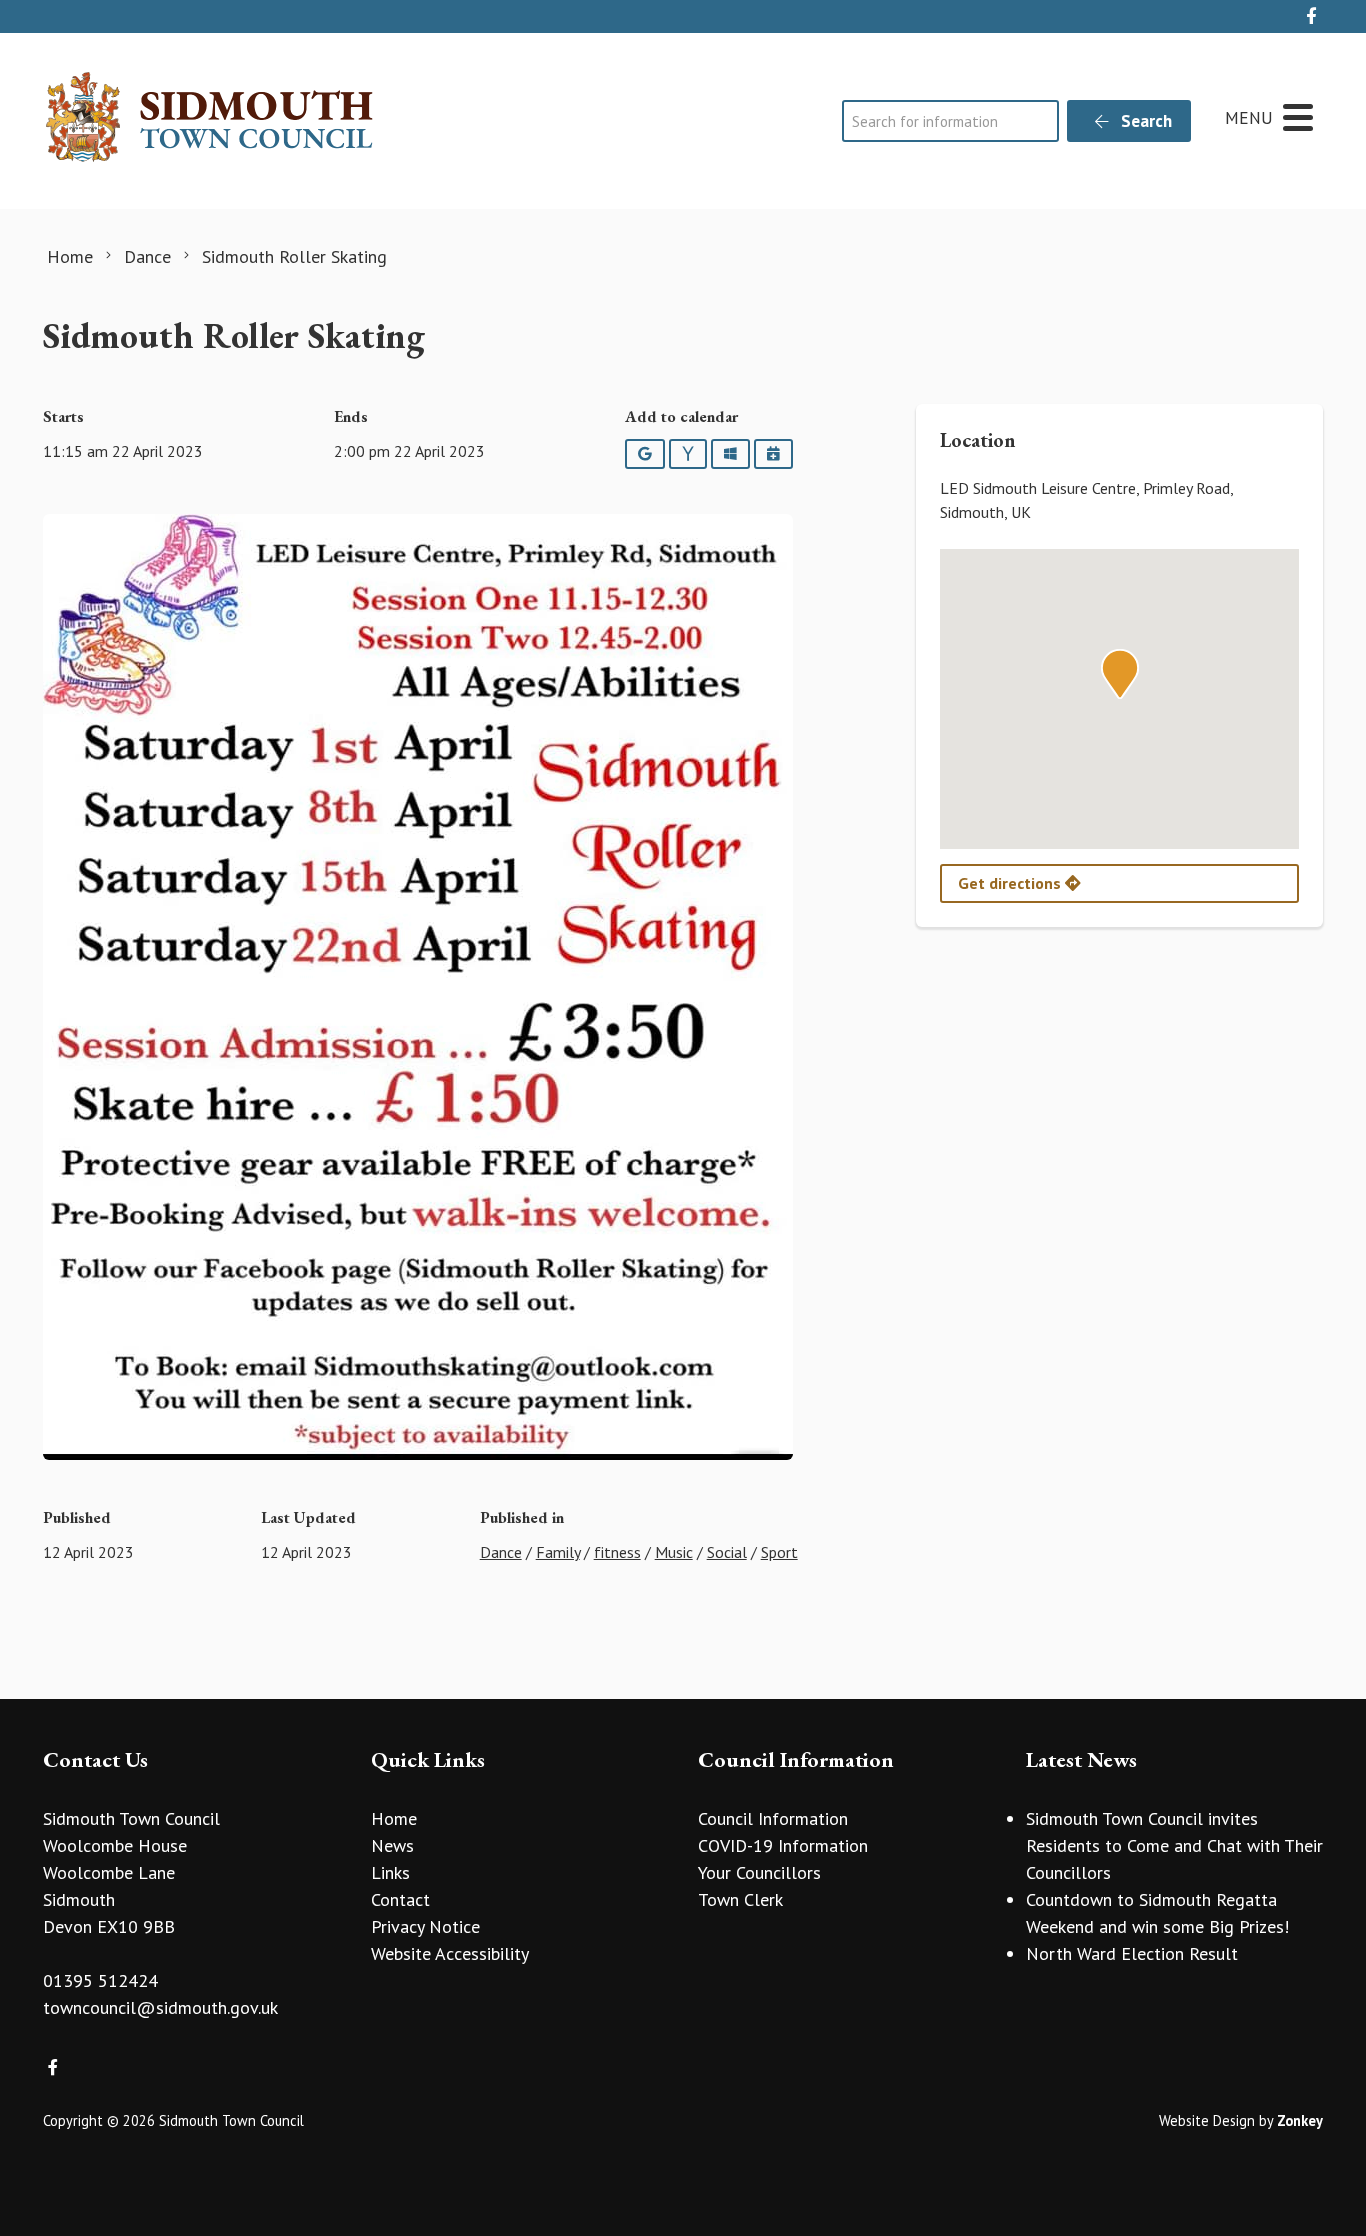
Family (558, 1552)
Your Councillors (759, 1872)
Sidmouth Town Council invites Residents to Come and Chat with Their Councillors (1174, 1845)
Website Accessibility (450, 1953)
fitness (617, 1552)
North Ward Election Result (1132, 1953)
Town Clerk (740, 1899)
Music (674, 1552)
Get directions (1011, 883)
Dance (501, 1552)
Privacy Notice (425, 1926)
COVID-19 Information (783, 1845)
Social (727, 1552)
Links (390, 1872)
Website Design (1207, 2120)
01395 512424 (100, 1980)
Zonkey (1300, 2120)
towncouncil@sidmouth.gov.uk (160, 2007)
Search (1144, 121)
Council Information (773, 1818)
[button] (1120, 674)
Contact (400, 1899)
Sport (779, 1552)
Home (394, 1818)
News (392, 1845)
